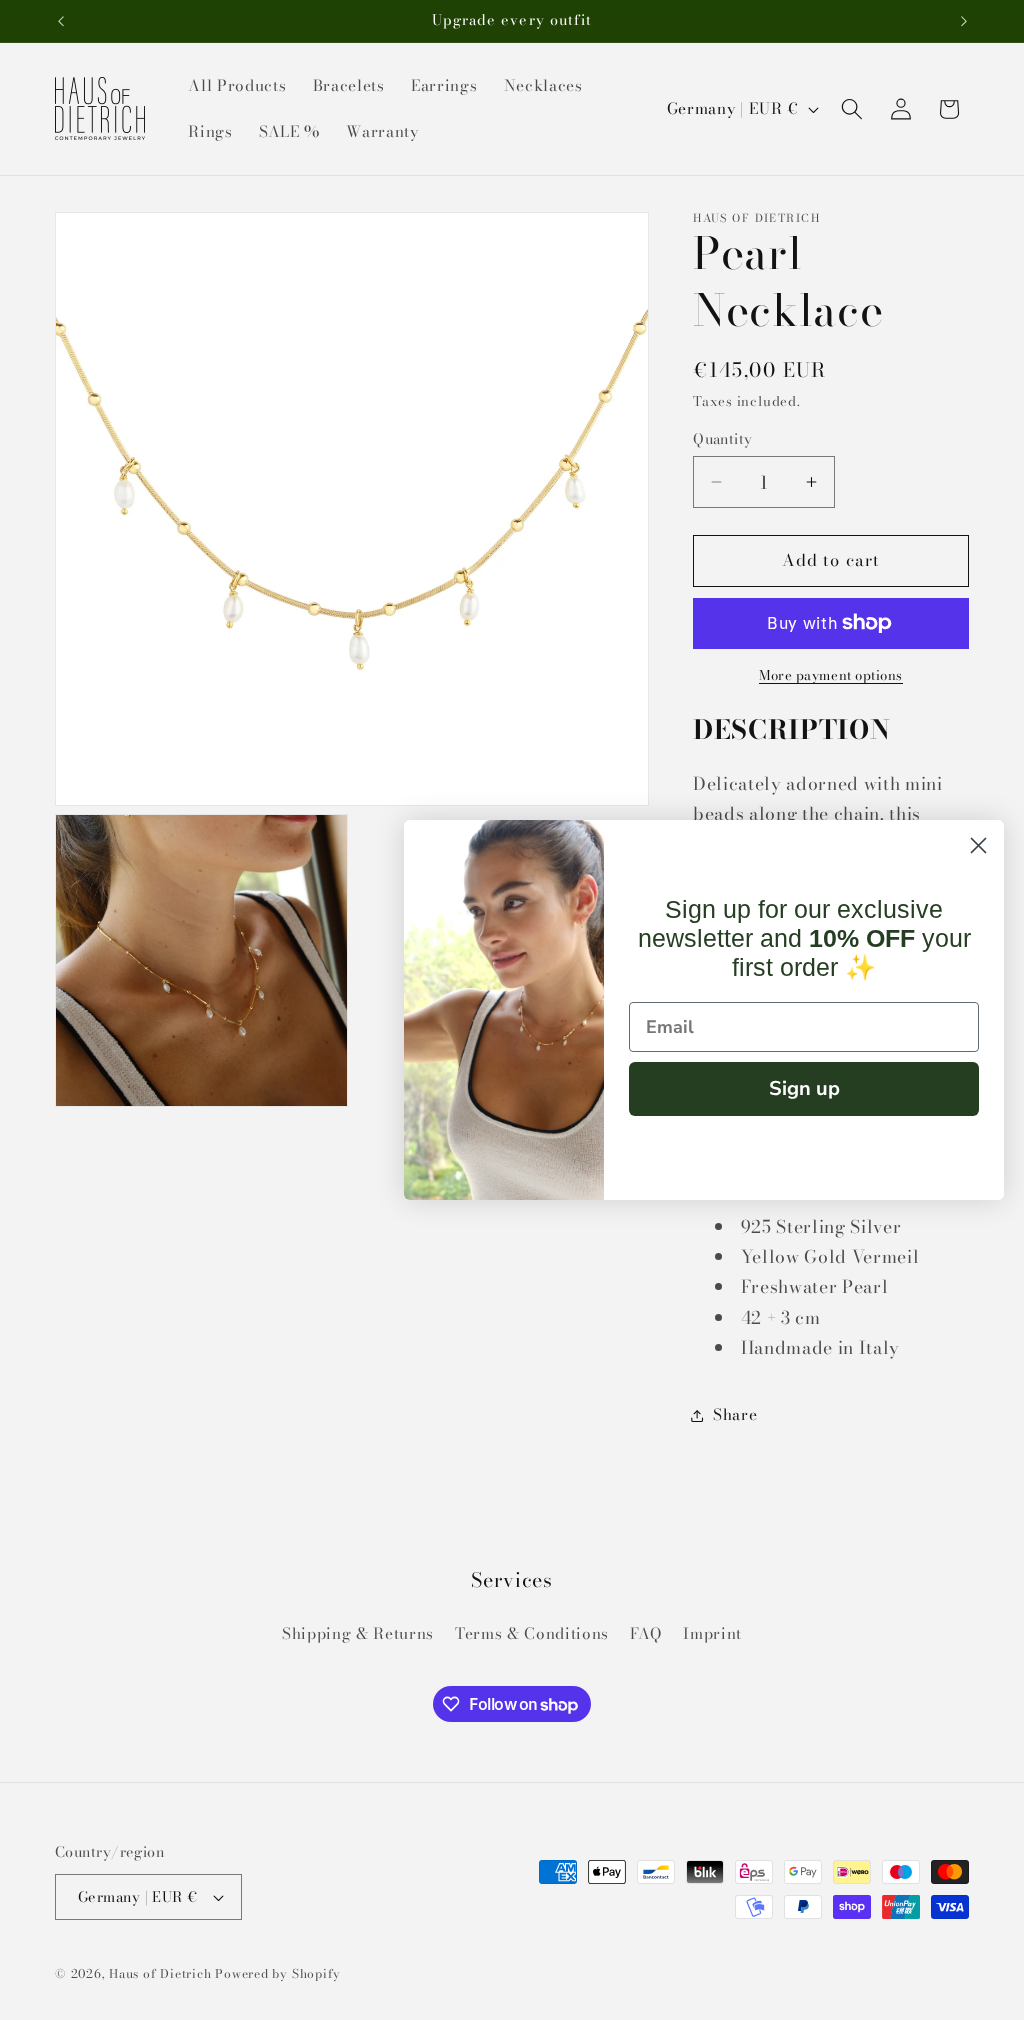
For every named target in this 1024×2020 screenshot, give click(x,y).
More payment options (831, 675)
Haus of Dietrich (160, 1973)
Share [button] (735, 1414)
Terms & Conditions (532, 1633)
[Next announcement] (964, 21)
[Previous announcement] (61, 21)
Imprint (712, 1633)
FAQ (646, 1633)
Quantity (723, 439)
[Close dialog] (978, 845)
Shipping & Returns (358, 1633)
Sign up (804, 1088)
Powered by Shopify (278, 1973)
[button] (852, 109)
